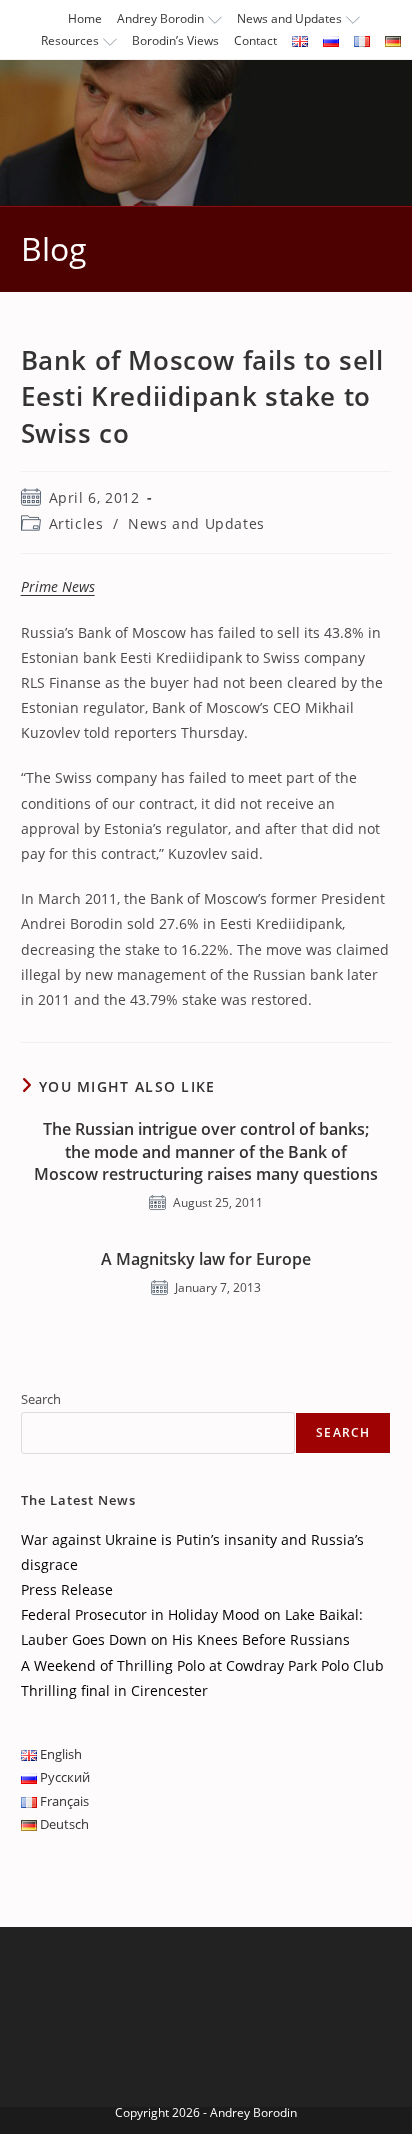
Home (85, 18)
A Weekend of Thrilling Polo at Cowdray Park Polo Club (202, 1665)
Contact (255, 40)
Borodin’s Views (175, 40)
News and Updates (289, 18)
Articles (76, 523)
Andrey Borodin (160, 18)
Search (41, 1399)
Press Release (67, 1589)
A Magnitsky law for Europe (206, 1259)
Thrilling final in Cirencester (114, 1690)
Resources (70, 40)
